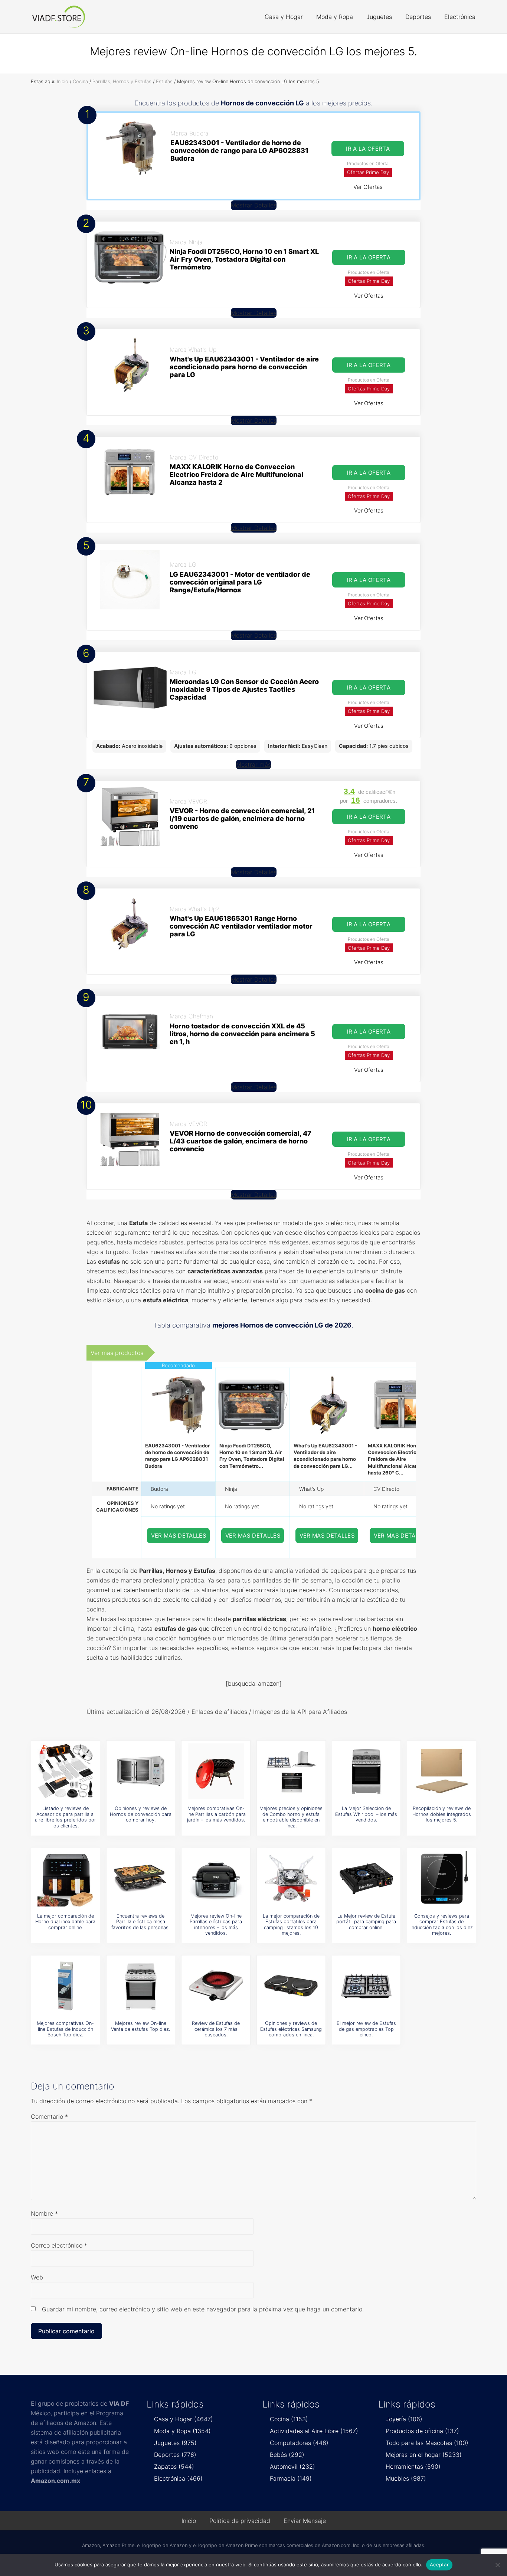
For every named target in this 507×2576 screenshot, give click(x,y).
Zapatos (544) (174, 2467)
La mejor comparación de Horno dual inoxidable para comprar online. (65, 1922)
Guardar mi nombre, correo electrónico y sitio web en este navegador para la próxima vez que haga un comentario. (203, 2309)
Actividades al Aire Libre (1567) (314, 2431)
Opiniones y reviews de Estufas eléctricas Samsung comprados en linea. (291, 2029)
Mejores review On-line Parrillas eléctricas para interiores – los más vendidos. (216, 1924)
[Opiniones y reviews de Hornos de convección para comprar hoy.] (141, 1771)
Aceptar (439, 2564)
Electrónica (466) (178, 2478)
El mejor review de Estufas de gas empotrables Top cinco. (366, 2029)
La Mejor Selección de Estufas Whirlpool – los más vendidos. (366, 1814)
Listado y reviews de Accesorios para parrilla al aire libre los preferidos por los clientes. (66, 1817)
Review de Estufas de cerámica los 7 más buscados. (216, 2029)
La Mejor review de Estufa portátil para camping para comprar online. (366, 1922)
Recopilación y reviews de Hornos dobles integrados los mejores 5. (442, 1814)
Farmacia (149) (291, 2478)
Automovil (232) (292, 2467)
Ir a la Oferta (368, 149)
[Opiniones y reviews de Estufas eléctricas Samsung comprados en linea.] (291, 1986)
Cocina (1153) (289, 2419)
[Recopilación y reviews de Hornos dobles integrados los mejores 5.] (442, 1771)
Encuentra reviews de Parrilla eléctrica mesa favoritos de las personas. (140, 1922)
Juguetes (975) (175, 2443)
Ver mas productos (117, 1353)
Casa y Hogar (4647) (184, 2419)
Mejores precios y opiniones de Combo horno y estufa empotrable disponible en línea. (291, 1817)
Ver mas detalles (179, 1536)
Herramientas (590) (413, 2467)
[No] (498, 2565)
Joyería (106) (404, 2419)
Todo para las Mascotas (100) (427, 2443)
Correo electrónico (59, 2245)
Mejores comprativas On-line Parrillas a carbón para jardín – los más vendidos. (216, 1814)
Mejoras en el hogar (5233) (424, 2455)
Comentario (49, 2117)
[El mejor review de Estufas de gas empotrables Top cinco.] (366, 1986)
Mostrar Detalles (254, 205)
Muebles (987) (406, 2478)
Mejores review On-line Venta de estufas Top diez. (140, 2026)
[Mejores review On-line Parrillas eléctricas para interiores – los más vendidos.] (216, 1879)
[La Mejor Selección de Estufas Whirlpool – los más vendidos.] (366, 1771)
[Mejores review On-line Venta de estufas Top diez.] (141, 1986)
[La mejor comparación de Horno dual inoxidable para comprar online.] (65, 1879)
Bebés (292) (287, 2455)
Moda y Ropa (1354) (182, 2431)
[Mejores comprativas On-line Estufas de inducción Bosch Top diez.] (65, 1986)
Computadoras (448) (299, 2443)
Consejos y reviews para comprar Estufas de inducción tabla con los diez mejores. (442, 1924)
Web (37, 2277)
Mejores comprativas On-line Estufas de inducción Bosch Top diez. (65, 2029)
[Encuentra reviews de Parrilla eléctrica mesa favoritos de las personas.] (141, 1879)
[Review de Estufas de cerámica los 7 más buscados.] (216, 1986)
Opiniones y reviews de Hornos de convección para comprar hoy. (141, 1814)
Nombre (44, 2213)
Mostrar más (253, 765)
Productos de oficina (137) (422, 2431)
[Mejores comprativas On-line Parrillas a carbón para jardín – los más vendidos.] (216, 1771)
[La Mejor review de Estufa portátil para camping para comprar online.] (366, 1879)
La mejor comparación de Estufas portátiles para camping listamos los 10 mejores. (291, 1924)
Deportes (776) (175, 2455)
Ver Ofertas (368, 187)
